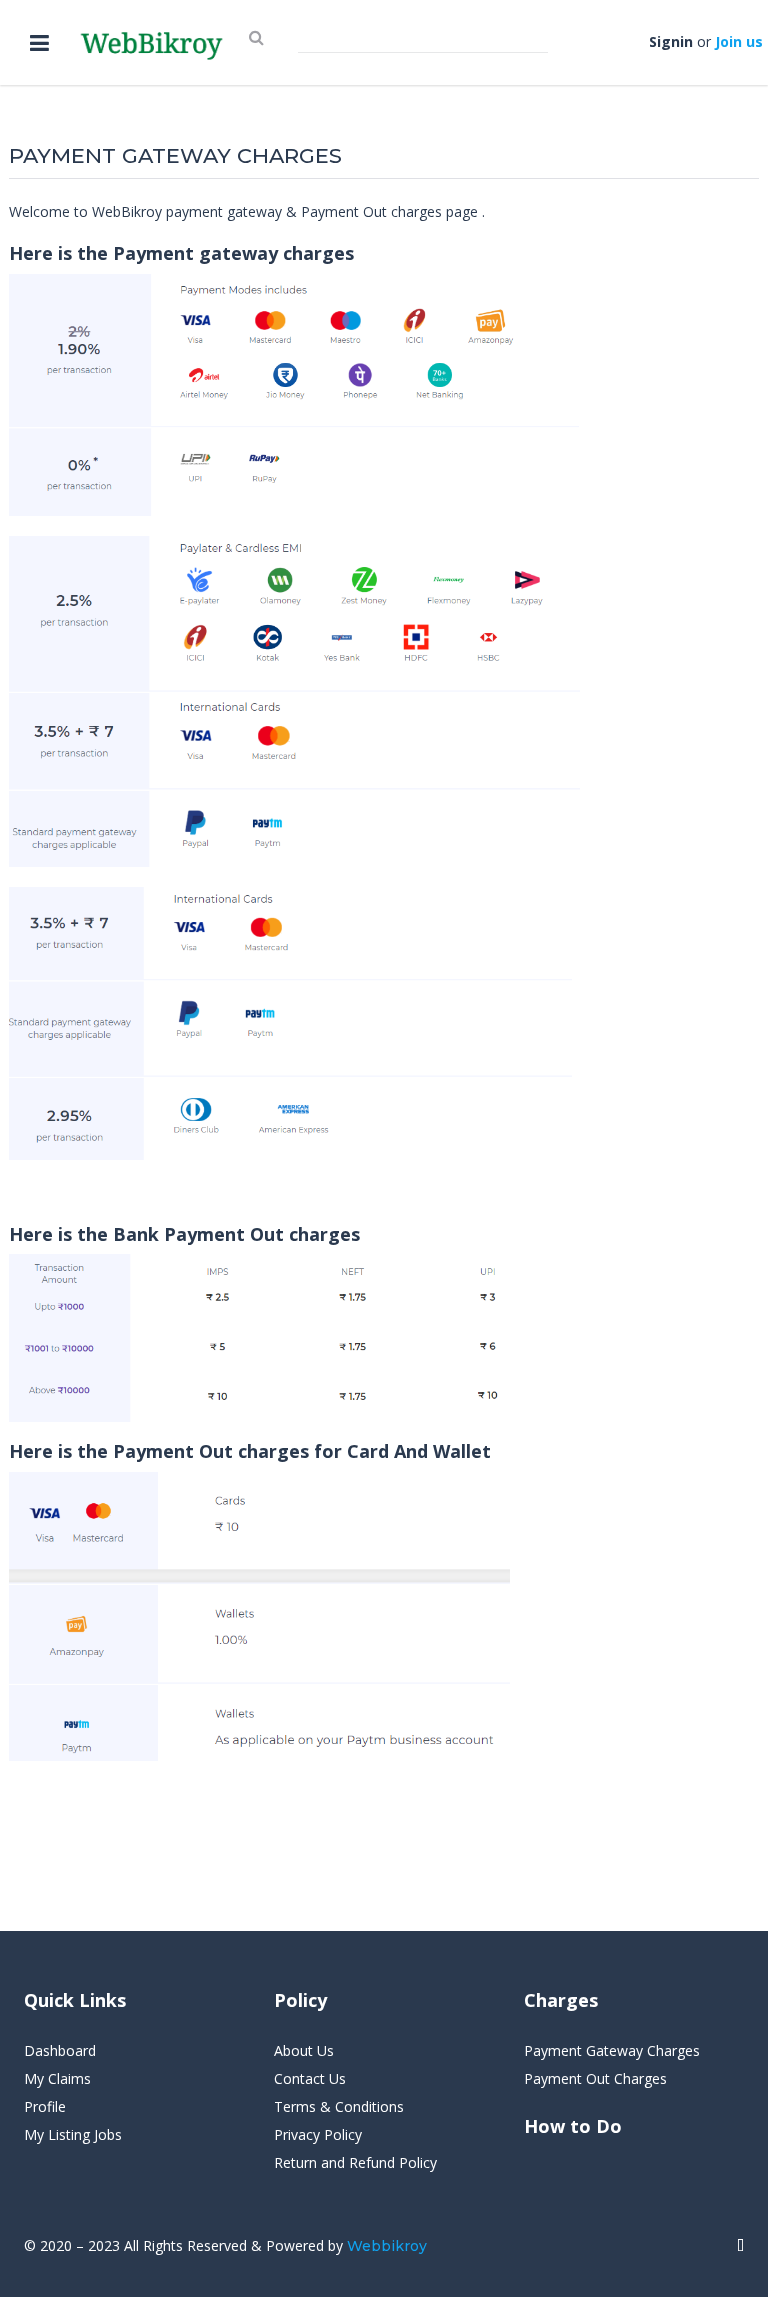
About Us (304, 2050)
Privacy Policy (318, 2134)
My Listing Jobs (73, 2134)
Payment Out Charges (595, 2078)
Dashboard (60, 2050)
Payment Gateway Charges (612, 2050)
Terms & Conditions (339, 2106)
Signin (671, 41)
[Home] (740, 2246)
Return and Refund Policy (355, 2162)
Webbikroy (387, 2246)
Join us (739, 41)
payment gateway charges (175, 155)
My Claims (57, 2078)
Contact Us (310, 2078)
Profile (45, 2106)
